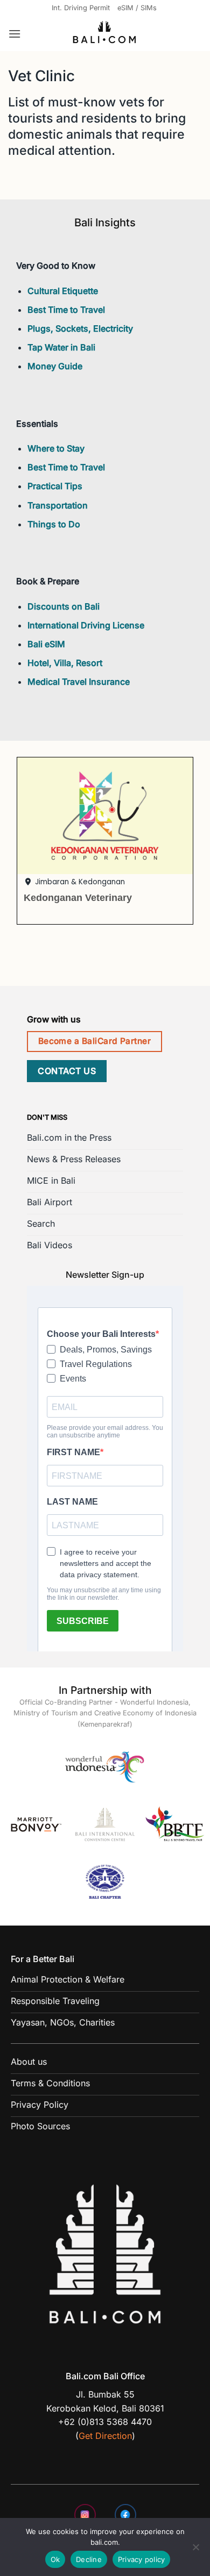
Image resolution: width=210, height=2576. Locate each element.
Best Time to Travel (66, 310)
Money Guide (55, 366)
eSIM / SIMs (137, 8)
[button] (15, 34)
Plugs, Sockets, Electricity (80, 328)
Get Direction (105, 2436)
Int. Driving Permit (81, 8)
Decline (89, 2559)
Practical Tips (55, 486)
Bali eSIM (46, 644)
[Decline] (195, 2550)
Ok (55, 2559)
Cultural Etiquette (63, 291)
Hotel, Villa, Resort (65, 663)
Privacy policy (142, 2559)
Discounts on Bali (64, 606)
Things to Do (54, 524)
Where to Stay (56, 448)
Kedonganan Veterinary (78, 897)
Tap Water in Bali (61, 347)
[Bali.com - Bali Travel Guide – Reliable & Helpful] (105, 34)
